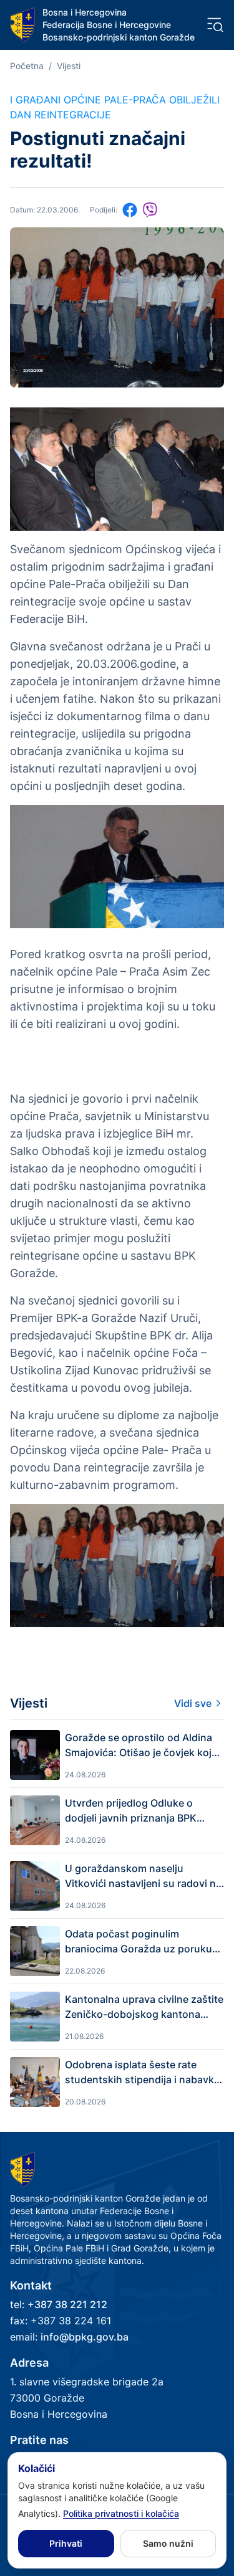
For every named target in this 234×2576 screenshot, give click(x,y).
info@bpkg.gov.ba (85, 2337)
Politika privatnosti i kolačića (121, 2513)
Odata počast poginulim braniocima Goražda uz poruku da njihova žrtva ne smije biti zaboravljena (139, 1942)
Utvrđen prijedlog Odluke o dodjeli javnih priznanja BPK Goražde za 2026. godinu (131, 1811)
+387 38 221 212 (67, 2304)
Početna (27, 66)
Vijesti (69, 66)
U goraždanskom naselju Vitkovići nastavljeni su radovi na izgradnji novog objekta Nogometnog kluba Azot (143, 1876)
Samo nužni (168, 2543)
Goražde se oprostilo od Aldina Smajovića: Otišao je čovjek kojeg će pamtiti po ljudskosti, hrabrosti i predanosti (144, 1746)
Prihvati (66, 2543)
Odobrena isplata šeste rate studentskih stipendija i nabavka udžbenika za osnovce (142, 2073)
